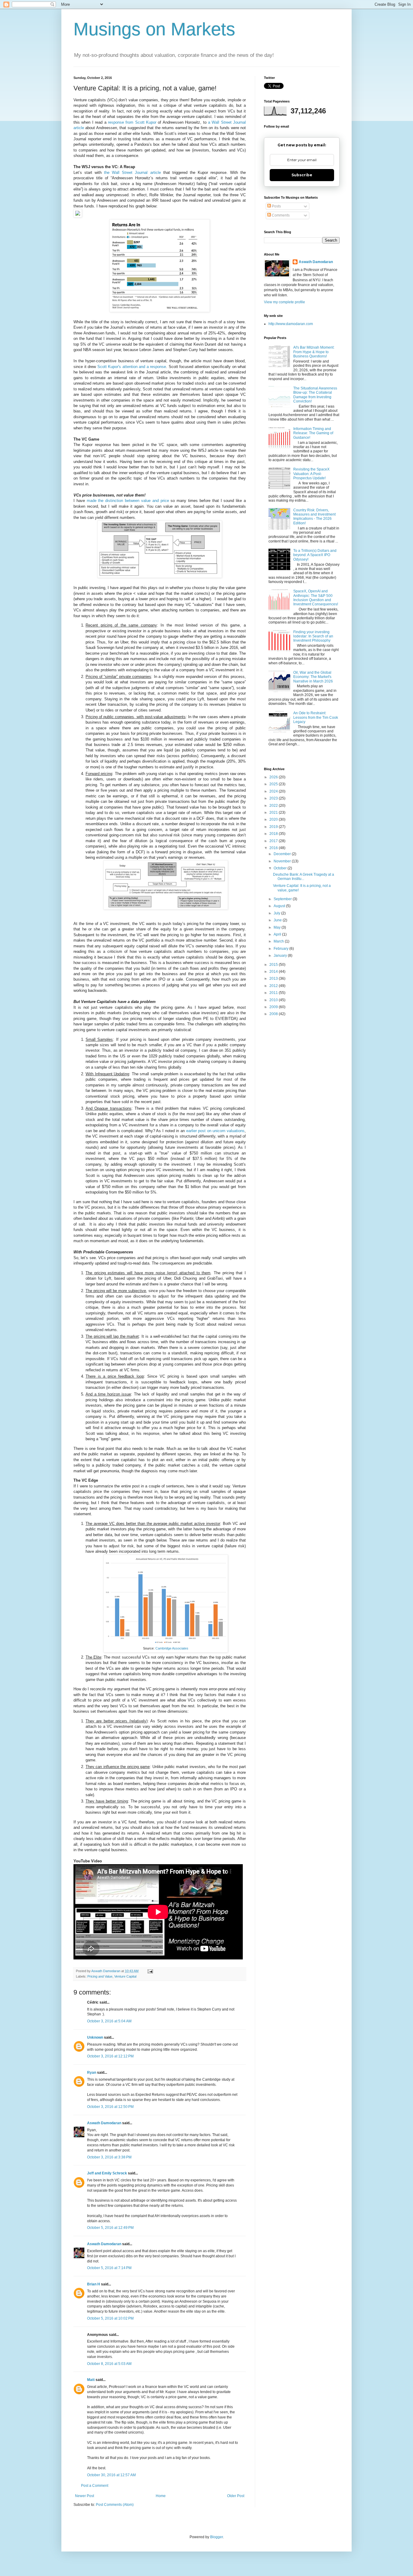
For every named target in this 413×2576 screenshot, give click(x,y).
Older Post (236, 2496)
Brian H (94, 2284)
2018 (274, 834)
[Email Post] (150, 1971)
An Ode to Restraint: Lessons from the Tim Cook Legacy (316, 717)
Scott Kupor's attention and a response (132, 367)
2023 (274, 798)
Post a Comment (95, 2486)
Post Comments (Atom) (115, 2505)
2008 (274, 1014)
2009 (274, 1007)
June (278, 920)
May (278, 927)
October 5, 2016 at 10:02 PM (110, 2318)
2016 (274, 848)
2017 (274, 841)
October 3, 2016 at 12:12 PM (110, 2056)
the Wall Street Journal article (133, 173)
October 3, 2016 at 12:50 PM (110, 2107)
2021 (274, 813)
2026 (274, 777)
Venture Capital (125, 1976)
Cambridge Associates (172, 1648)
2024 (274, 791)
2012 (274, 986)
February (281, 949)
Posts (276, 206)
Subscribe (302, 175)
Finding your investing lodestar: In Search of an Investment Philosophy (313, 636)
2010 (274, 1000)
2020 (274, 819)
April (278, 934)
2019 (274, 827)
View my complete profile (285, 302)
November (283, 861)
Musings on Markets (154, 29)
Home (161, 2496)
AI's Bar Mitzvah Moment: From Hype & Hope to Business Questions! (314, 352)
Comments (280, 215)
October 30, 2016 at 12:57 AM (111, 2475)
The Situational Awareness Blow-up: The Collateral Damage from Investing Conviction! (315, 395)
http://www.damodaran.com (291, 324)
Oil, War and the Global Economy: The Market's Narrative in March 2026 (313, 677)
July (277, 913)
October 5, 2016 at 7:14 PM (109, 2268)
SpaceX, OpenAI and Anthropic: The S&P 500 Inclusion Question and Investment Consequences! (316, 598)
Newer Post (85, 2496)
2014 (274, 972)
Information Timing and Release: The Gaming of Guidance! (313, 433)
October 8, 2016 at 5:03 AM (109, 2364)
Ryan (92, 2073)
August (280, 906)
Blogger (216, 2537)
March (279, 941)
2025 (274, 784)
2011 (274, 993)
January (281, 956)
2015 (274, 965)
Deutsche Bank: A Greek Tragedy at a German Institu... (304, 877)
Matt (91, 2380)
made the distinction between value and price (128, 501)
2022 (274, 806)
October (281, 868)
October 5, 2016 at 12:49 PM (110, 2228)
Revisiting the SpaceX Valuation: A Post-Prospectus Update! (311, 474)
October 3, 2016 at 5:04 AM (109, 2021)
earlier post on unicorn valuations (216, 1131)
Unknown (95, 2037)
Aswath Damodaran (104, 2123)
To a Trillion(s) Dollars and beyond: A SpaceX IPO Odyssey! (315, 555)
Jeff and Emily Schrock (107, 2173)
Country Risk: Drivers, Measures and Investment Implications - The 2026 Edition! (314, 517)
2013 (274, 979)
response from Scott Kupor (132, 122)
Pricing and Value (100, 1976)
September (283, 899)
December (283, 854)
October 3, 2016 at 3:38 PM (109, 2157)
